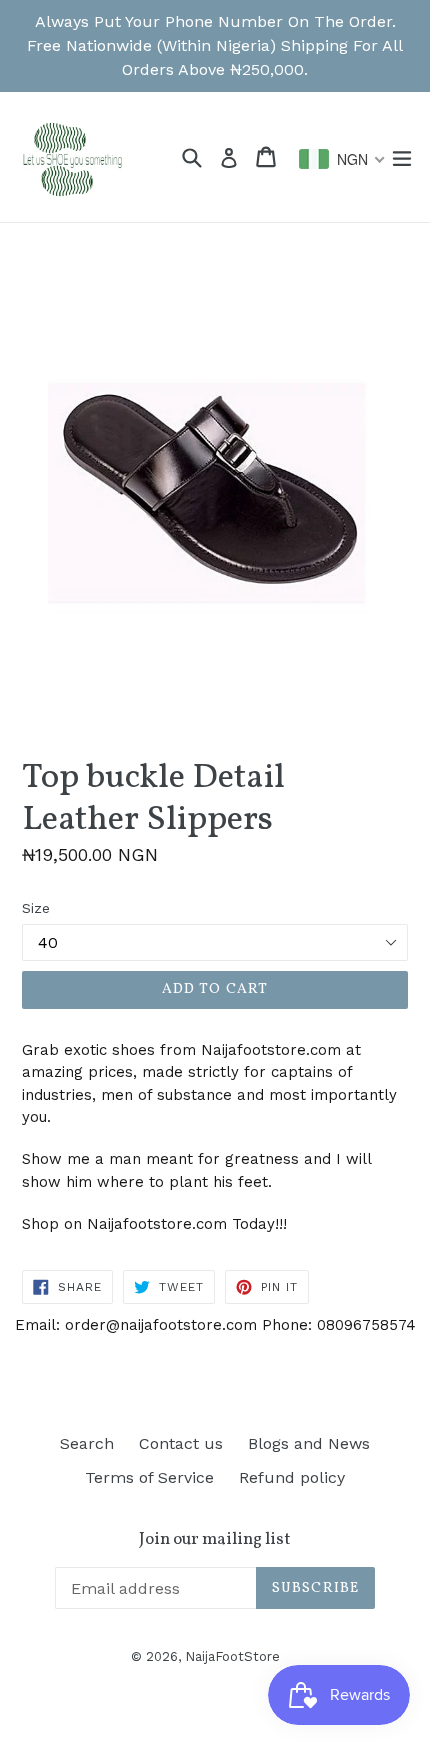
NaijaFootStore (232, 1656)
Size (36, 908)
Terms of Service (149, 1477)
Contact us (181, 1443)
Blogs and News (309, 1443)
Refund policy (292, 1477)
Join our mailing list (215, 1540)
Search (87, 1443)
